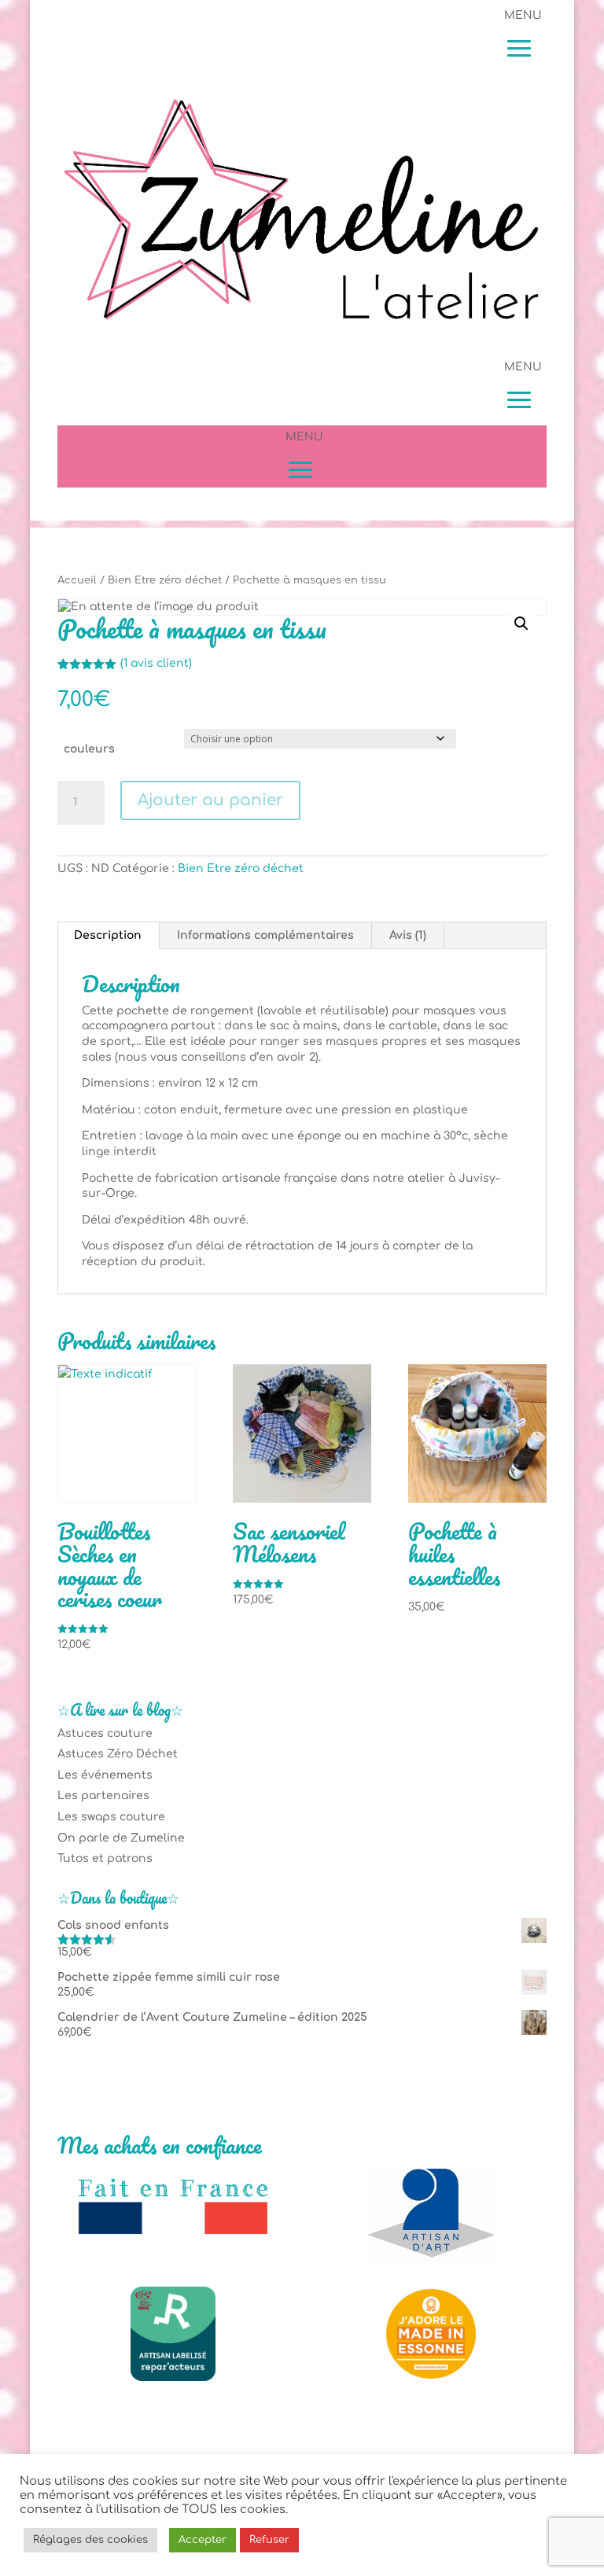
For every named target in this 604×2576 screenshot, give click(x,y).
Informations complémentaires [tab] (265, 935)
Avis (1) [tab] (408, 935)
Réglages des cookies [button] (90, 2540)
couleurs (89, 749)
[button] (521, 624)
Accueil (77, 580)
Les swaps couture (111, 1817)
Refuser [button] (269, 2540)
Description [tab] (108, 935)
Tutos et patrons (105, 1858)
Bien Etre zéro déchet (165, 580)
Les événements (105, 1775)
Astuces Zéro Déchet (118, 1754)
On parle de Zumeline (121, 1838)
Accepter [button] (203, 2540)
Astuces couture (105, 1733)
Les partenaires (103, 1796)
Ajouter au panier (210, 800)
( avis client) (156, 663)
